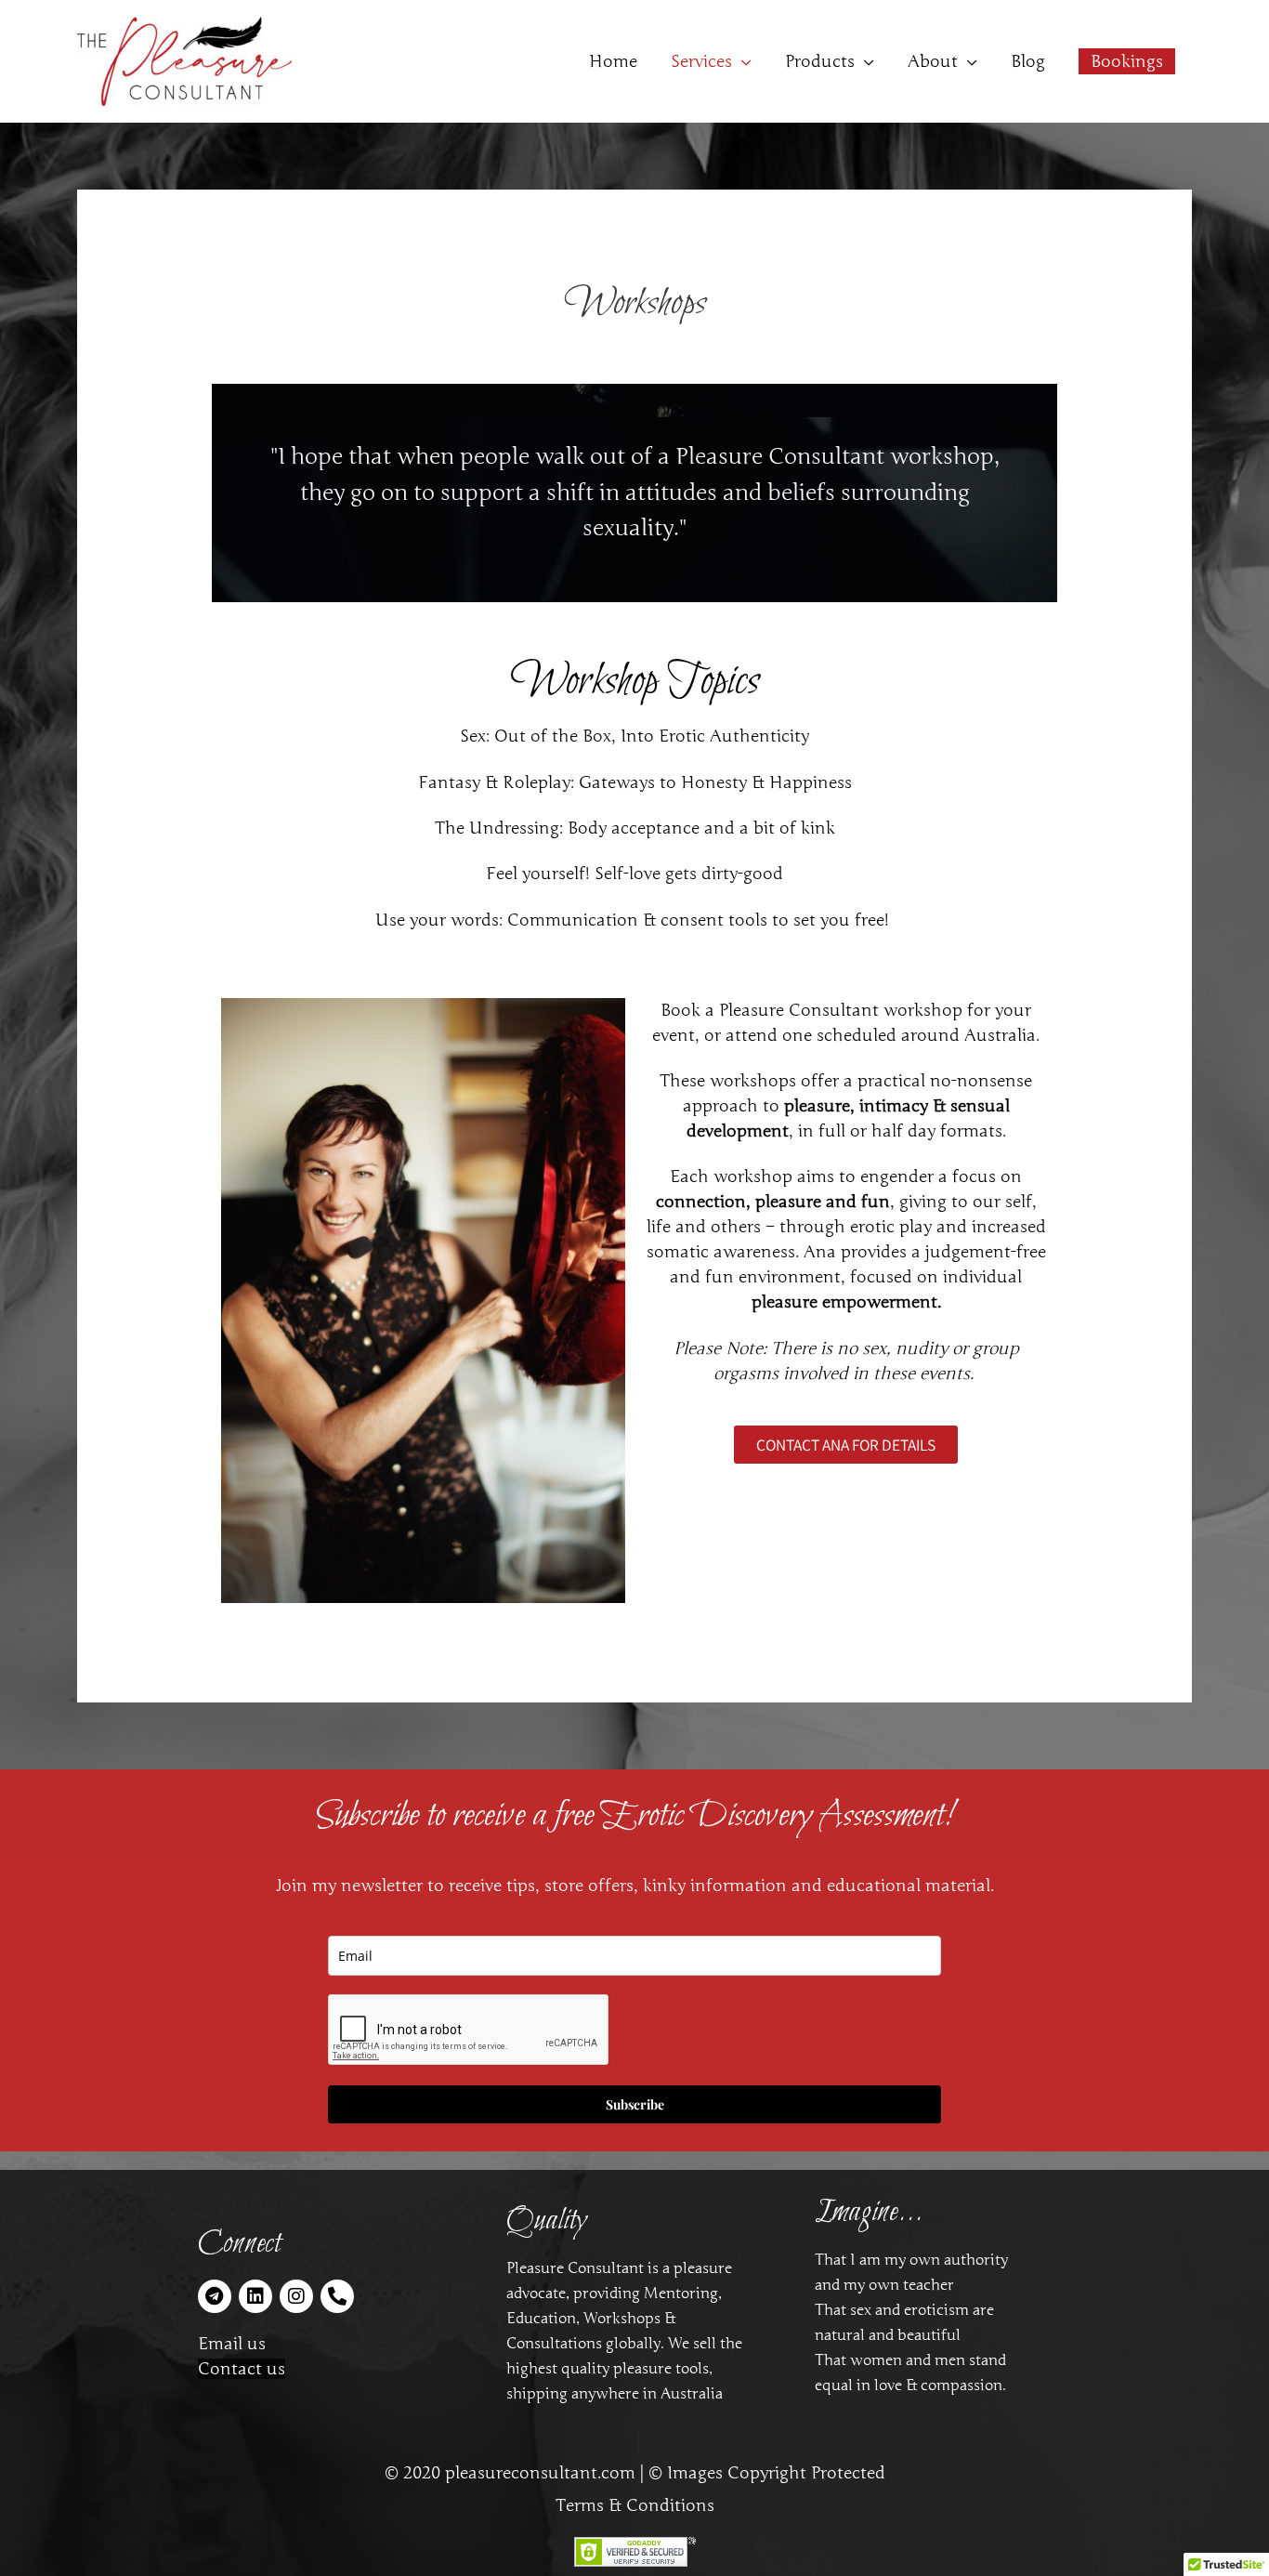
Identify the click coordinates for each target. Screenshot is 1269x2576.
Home (613, 61)
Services (701, 61)
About (933, 61)
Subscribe (635, 2104)
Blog (1028, 61)
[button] (1127, 61)
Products (820, 61)
